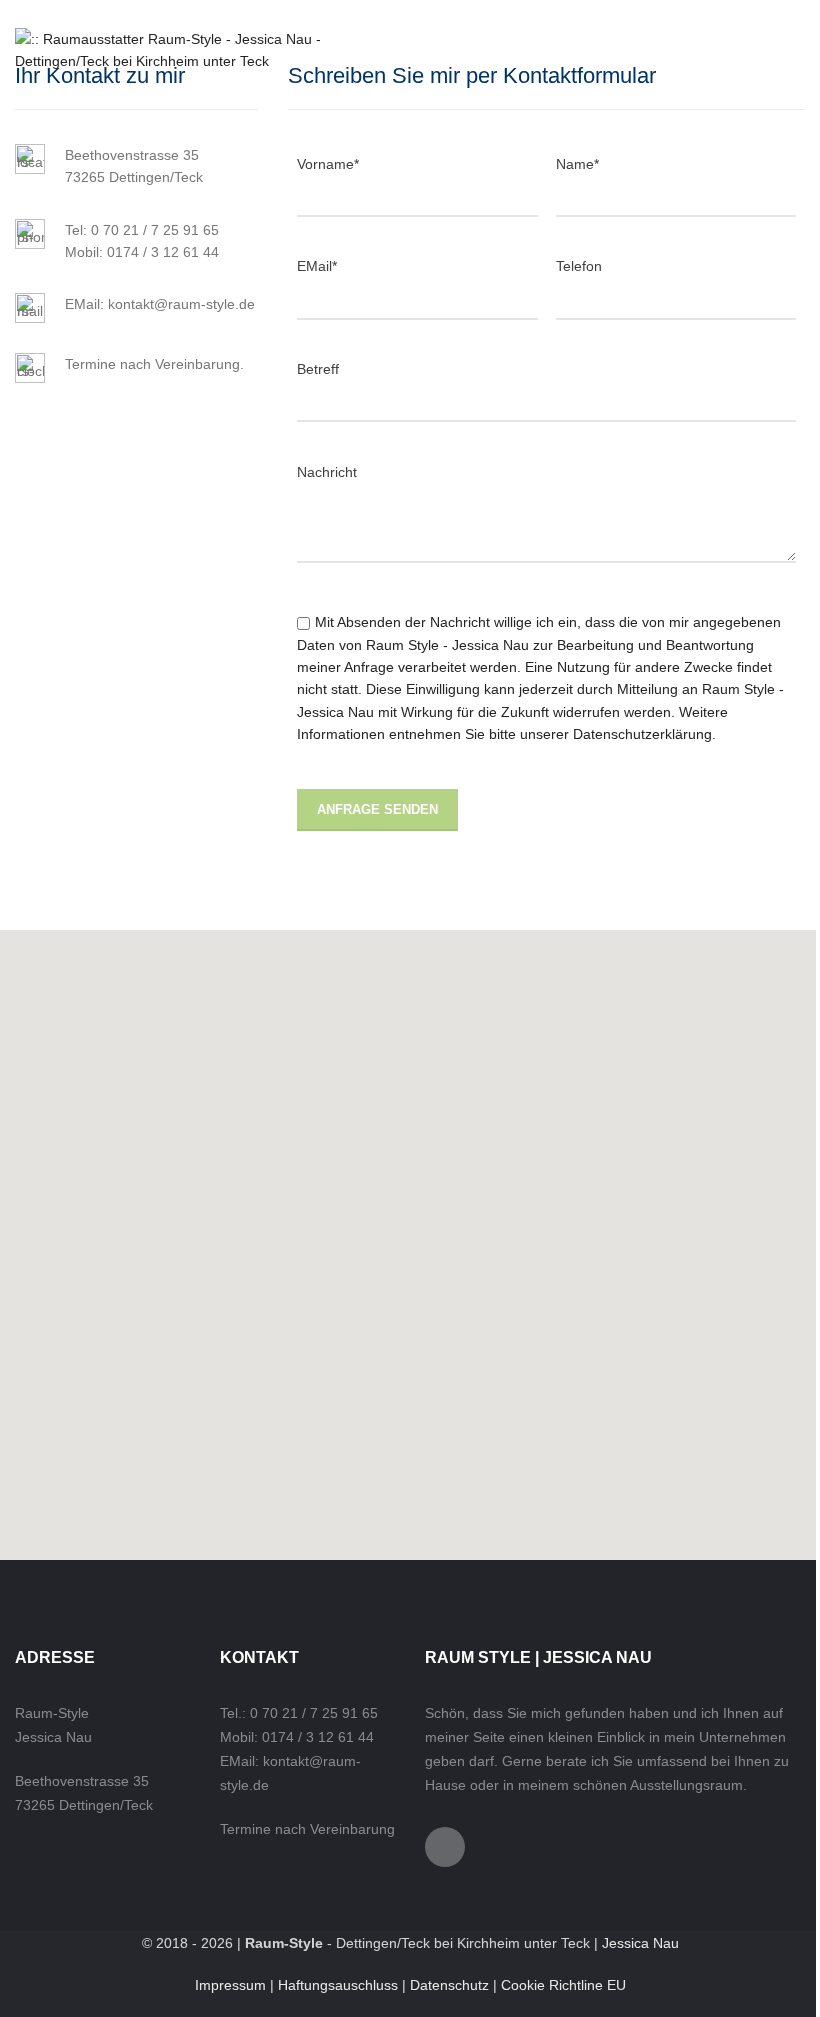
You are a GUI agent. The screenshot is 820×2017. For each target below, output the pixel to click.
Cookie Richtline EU (563, 1985)
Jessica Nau (640, 1943)
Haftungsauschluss (338, 1985)
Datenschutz (449, 1985)
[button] (410, 1245)
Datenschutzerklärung (642, 734)
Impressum (230, 1985)
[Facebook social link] (785, 50)
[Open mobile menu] (736, 50)
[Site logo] (183, 49)
